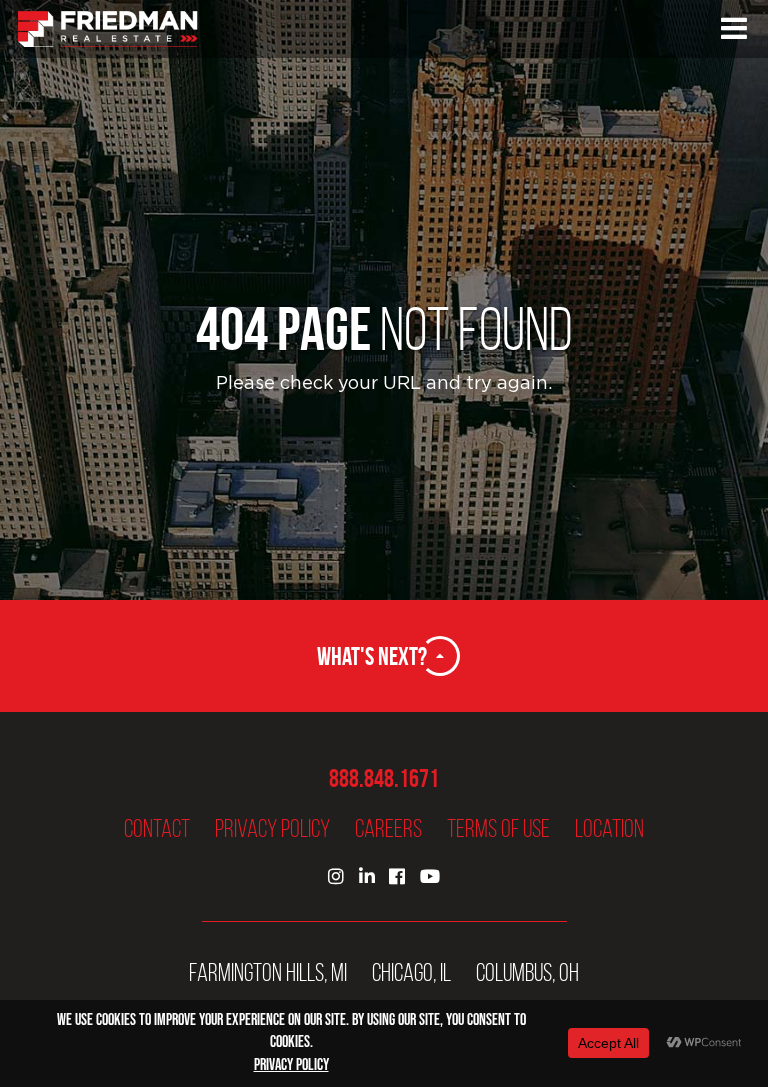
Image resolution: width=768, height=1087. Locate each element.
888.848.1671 (384, 778)
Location (609, 828)
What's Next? (372, 656)
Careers (388, 828)
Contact (157, 828)
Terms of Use (498, 828)
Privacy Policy (272, 828)
